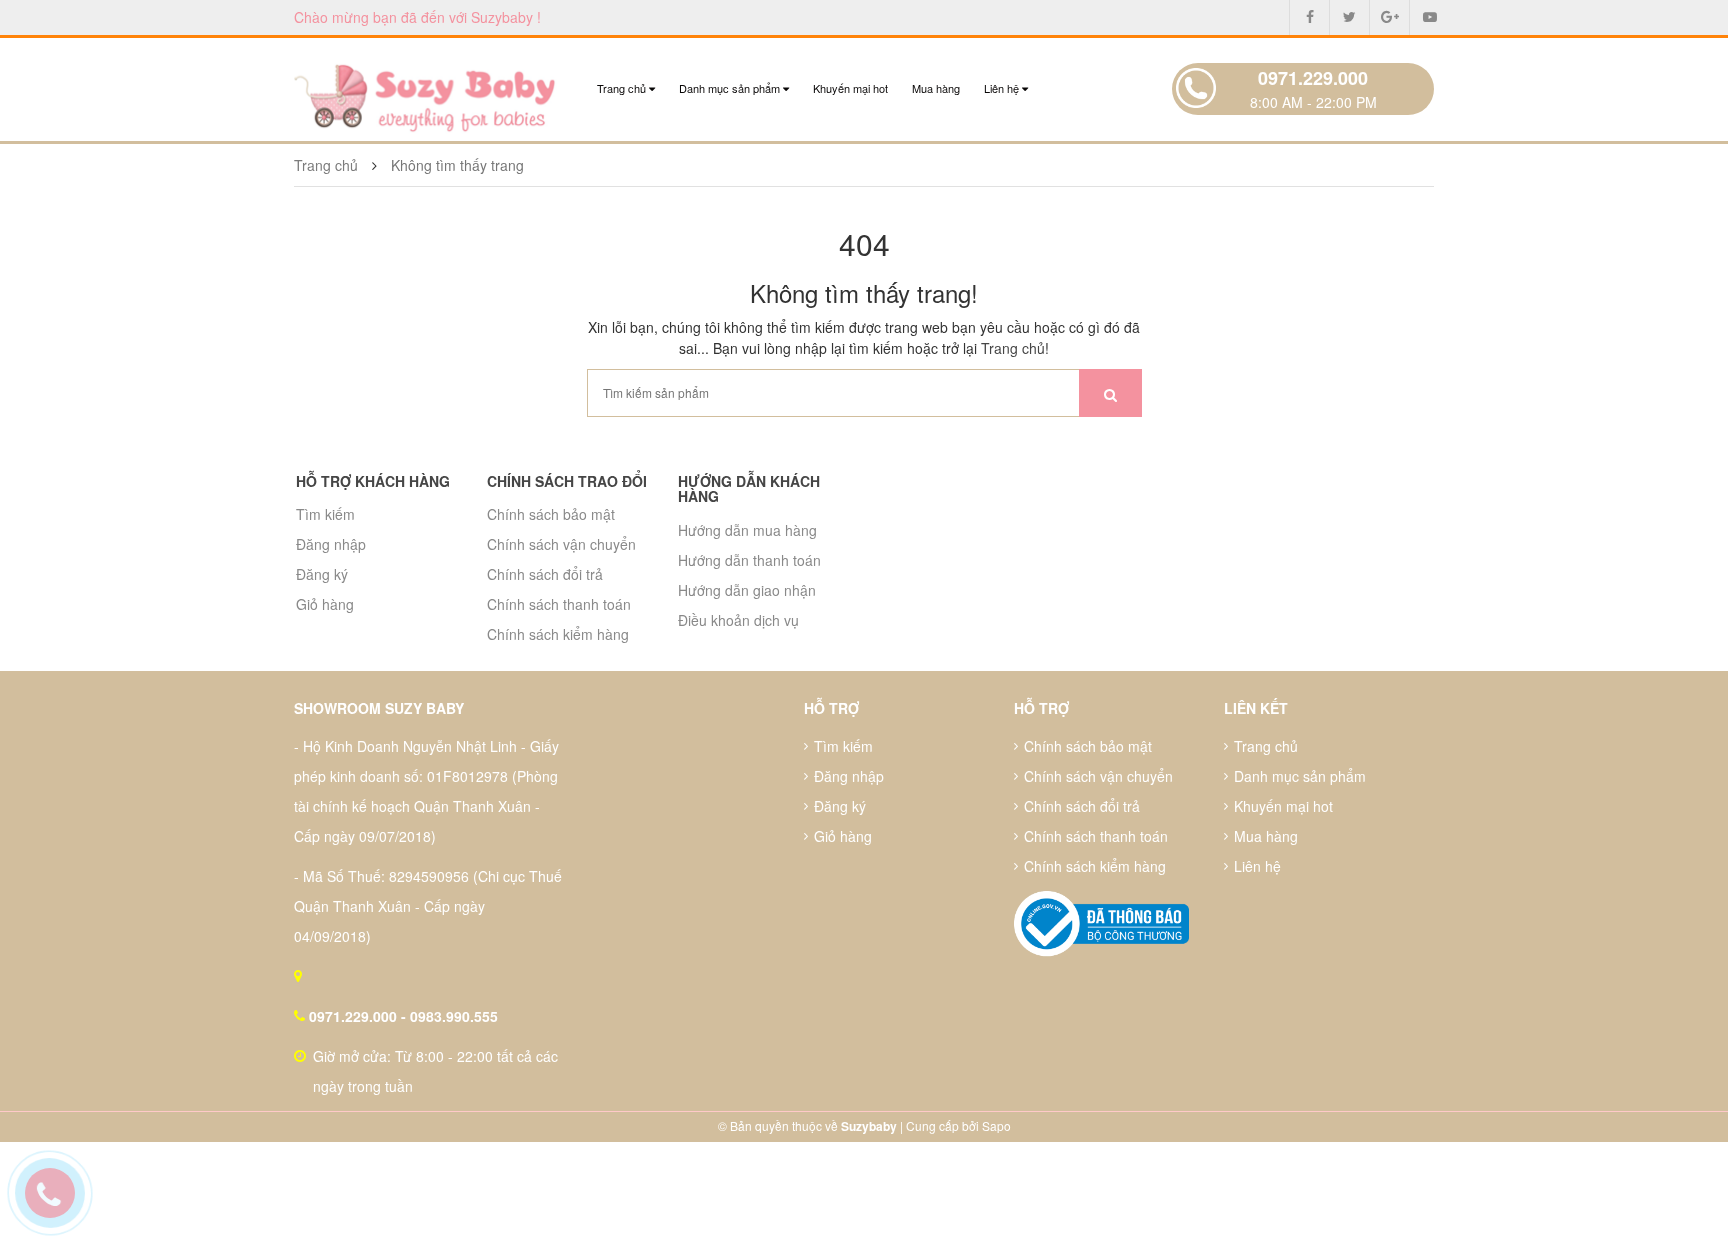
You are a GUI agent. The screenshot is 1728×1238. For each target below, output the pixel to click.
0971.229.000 (1313, 78)
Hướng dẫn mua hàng (747, 530)
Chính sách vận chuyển (561, 544)
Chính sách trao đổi (567, 481)
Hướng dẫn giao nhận (747, 590)
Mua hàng (936, 88)
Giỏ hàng (325, 604)
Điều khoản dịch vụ (738, 620)
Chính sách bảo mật (551, 514)
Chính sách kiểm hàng (558, 634)
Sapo (996, 1125)
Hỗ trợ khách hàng (373, 481)
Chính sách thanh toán (559, 604)
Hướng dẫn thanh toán (749, 560)
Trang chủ (623, 88)
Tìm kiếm (325, 514)
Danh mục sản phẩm (731, 88)
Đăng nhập (331, 544)
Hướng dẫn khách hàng (749, 488)
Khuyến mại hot (850, 88)
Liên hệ (1003, 88)
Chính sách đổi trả (545, 574)
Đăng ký (322, 574)
